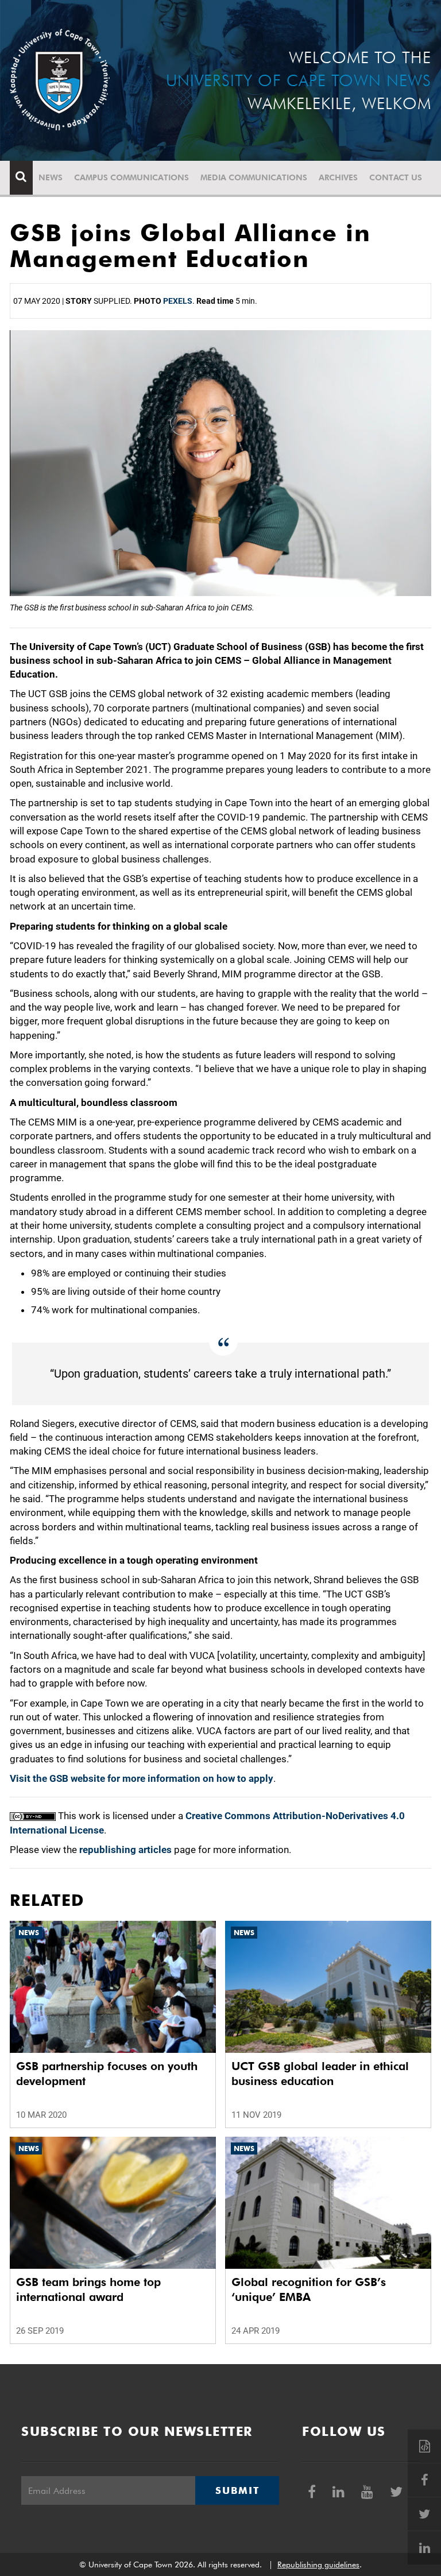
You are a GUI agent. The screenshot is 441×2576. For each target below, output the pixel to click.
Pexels (178, 301)
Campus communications (131, 177)
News (51, 177)
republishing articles (125, 1850)
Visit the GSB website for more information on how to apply (142, 1778)
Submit (237, 2490)
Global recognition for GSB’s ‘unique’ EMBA (309, 2289)
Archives (338, 177)
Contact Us (396, 177)
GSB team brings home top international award (88, 2289)
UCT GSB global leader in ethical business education (320, 2074)
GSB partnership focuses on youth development (107, 2074)
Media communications (254, 177)
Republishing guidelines (318, 2565)
